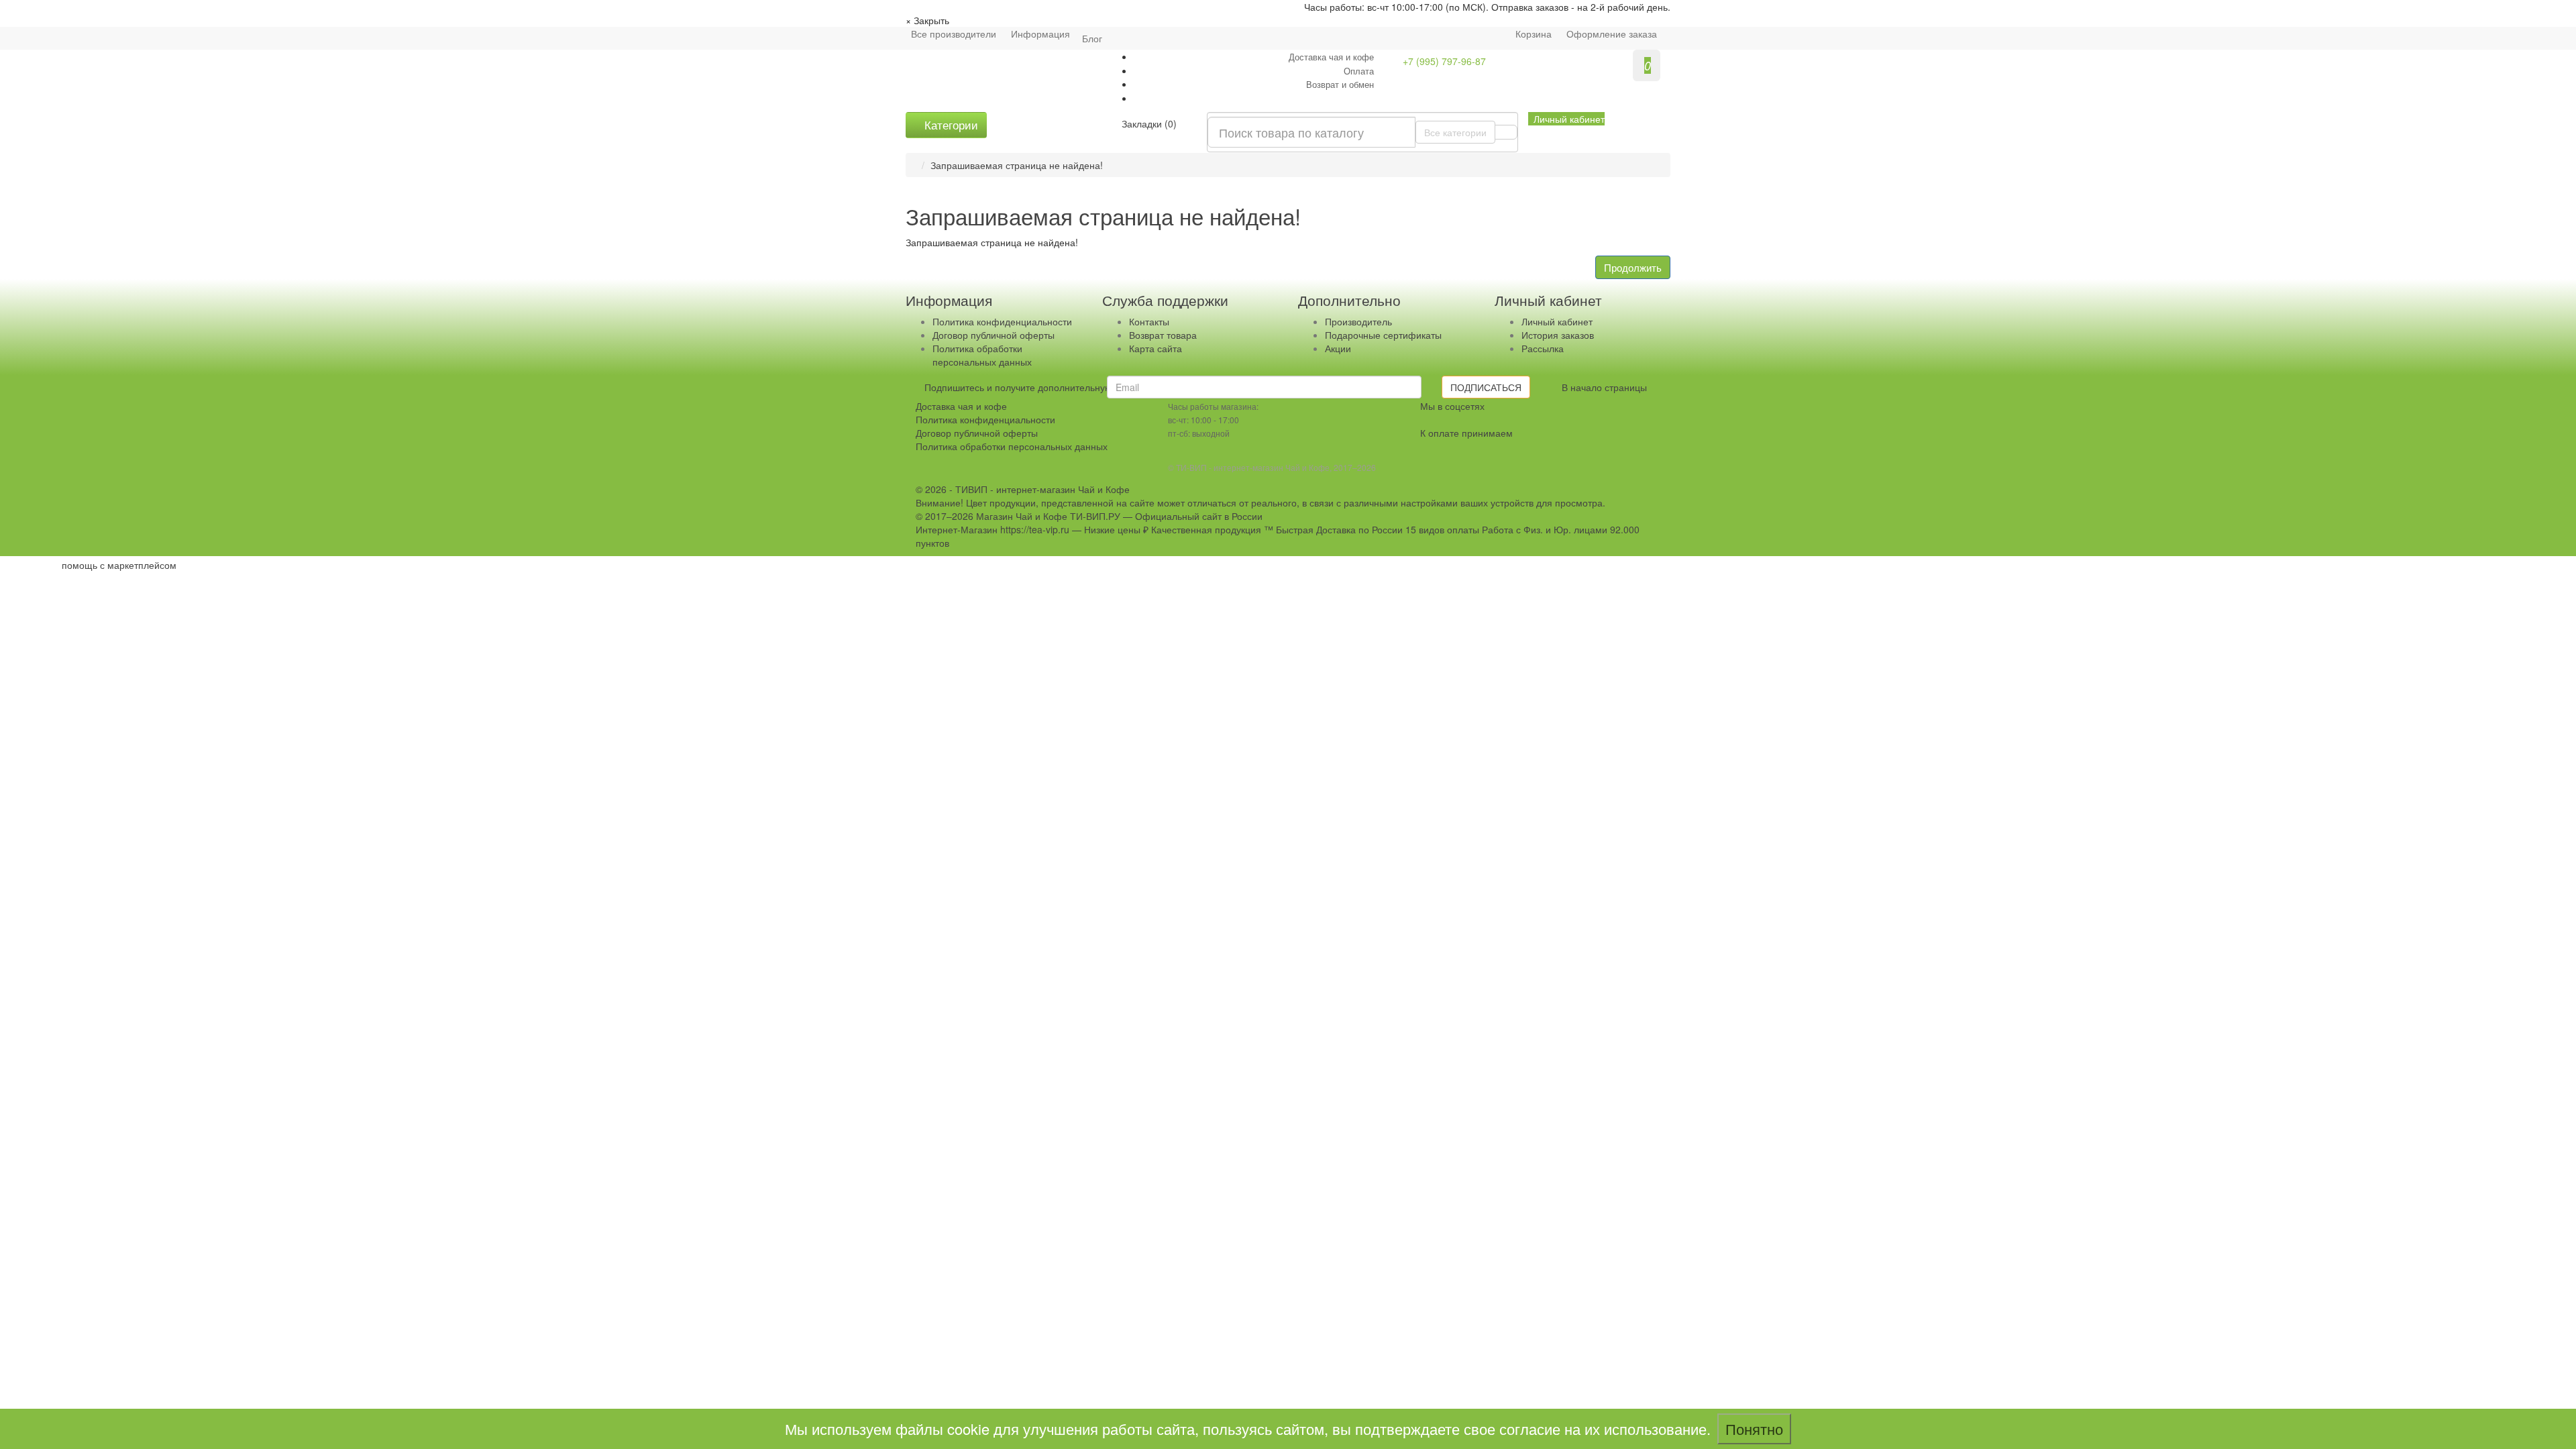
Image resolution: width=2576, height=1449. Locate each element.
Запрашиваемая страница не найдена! (1017, 165)
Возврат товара (1163, 335)
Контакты (1149, 321)
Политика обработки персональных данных (982, 355)
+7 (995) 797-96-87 (1444, 61)
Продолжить (1633, 267)
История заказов (1558, 335)
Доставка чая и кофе (1331, 57)
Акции (1338, 348)
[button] (1566, 119)
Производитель (1358, 321)
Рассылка (1543, 348)
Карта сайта (1156, 348)
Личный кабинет (1557, 321)
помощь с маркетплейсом (119, 565)
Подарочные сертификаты (1383, 335)
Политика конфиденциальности (1002, 321)
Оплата (1359, 71)
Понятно (1754, 1429)
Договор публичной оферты (994, 335)
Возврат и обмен (1340, 84)
